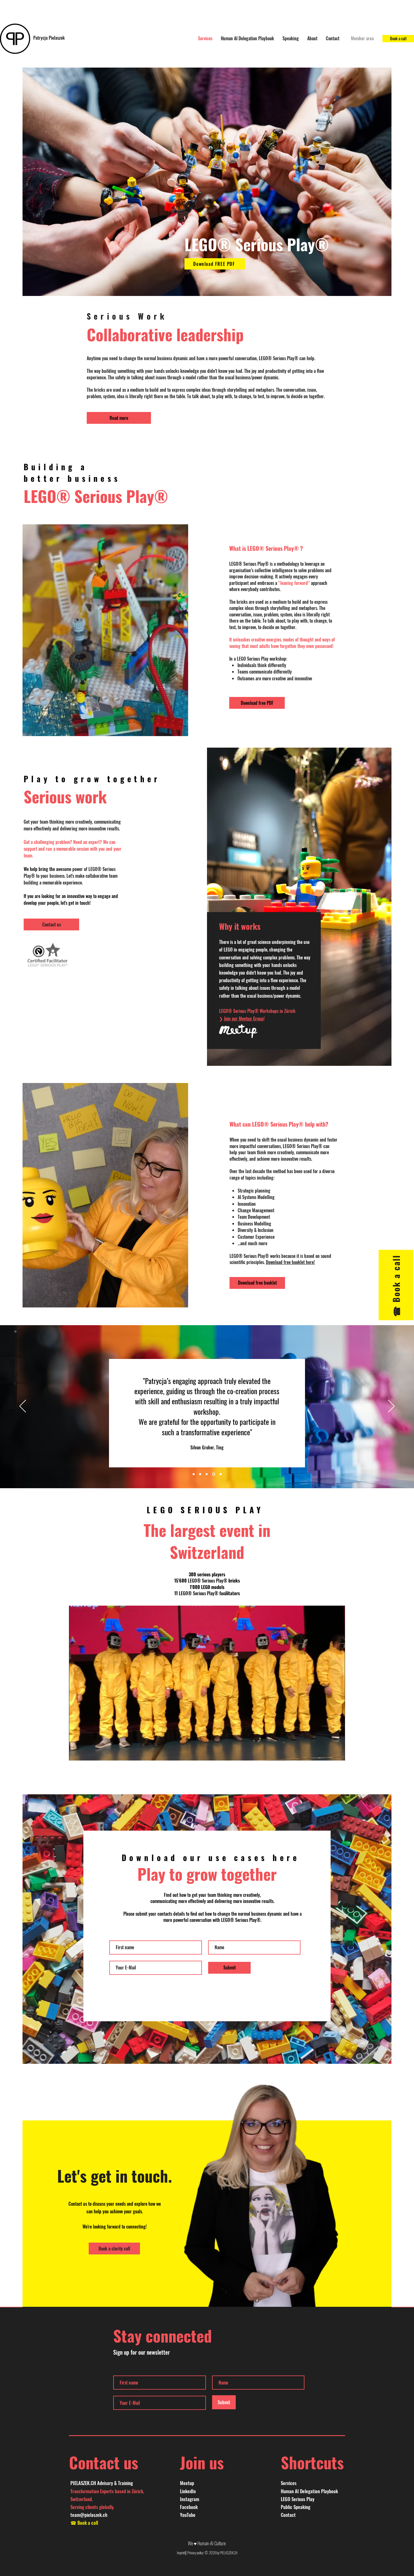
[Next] (391, 1407)
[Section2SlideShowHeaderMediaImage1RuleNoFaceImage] (201, 1474)
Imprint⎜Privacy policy (191, 2553)
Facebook (189, 2507)
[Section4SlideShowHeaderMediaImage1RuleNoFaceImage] (214, 1474)
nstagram (190, 2499)
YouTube (188, 2515)
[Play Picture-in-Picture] (328, 1753)
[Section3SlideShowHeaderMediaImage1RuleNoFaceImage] (208, 1474)
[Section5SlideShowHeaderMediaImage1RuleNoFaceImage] (221, 1474)
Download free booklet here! (290, 1262)
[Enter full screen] (337, 1753)
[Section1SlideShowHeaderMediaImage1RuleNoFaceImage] (194, 1474)
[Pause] (76, 1753)
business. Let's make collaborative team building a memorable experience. (71, 879)
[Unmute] (86, 1753)
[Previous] (23, 1407)
